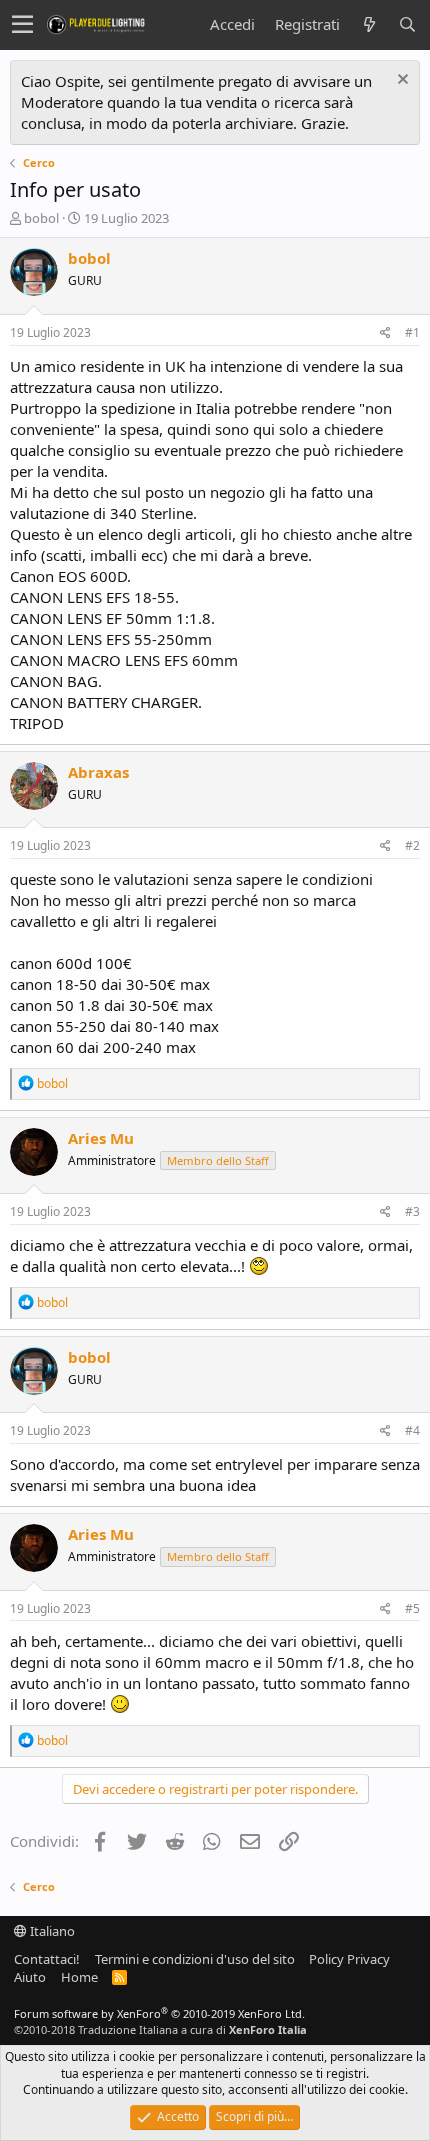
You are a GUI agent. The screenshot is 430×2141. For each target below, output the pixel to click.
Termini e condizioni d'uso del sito (195, 1959)
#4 (412, 1430)
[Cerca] (407, 24)
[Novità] (369, 24)
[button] (22, 25)
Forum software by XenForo (159, 2013)
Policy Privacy (349, 1959)
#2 (412, 845)
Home (79, 1977)
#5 (412, 1608)
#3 (412, 1211)
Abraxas (98, 772)
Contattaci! (47, 1959)
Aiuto (30, 1977)
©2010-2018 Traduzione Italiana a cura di (160, 2029)
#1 (412, 332)
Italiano (51, 1931)
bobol (41, 218)
